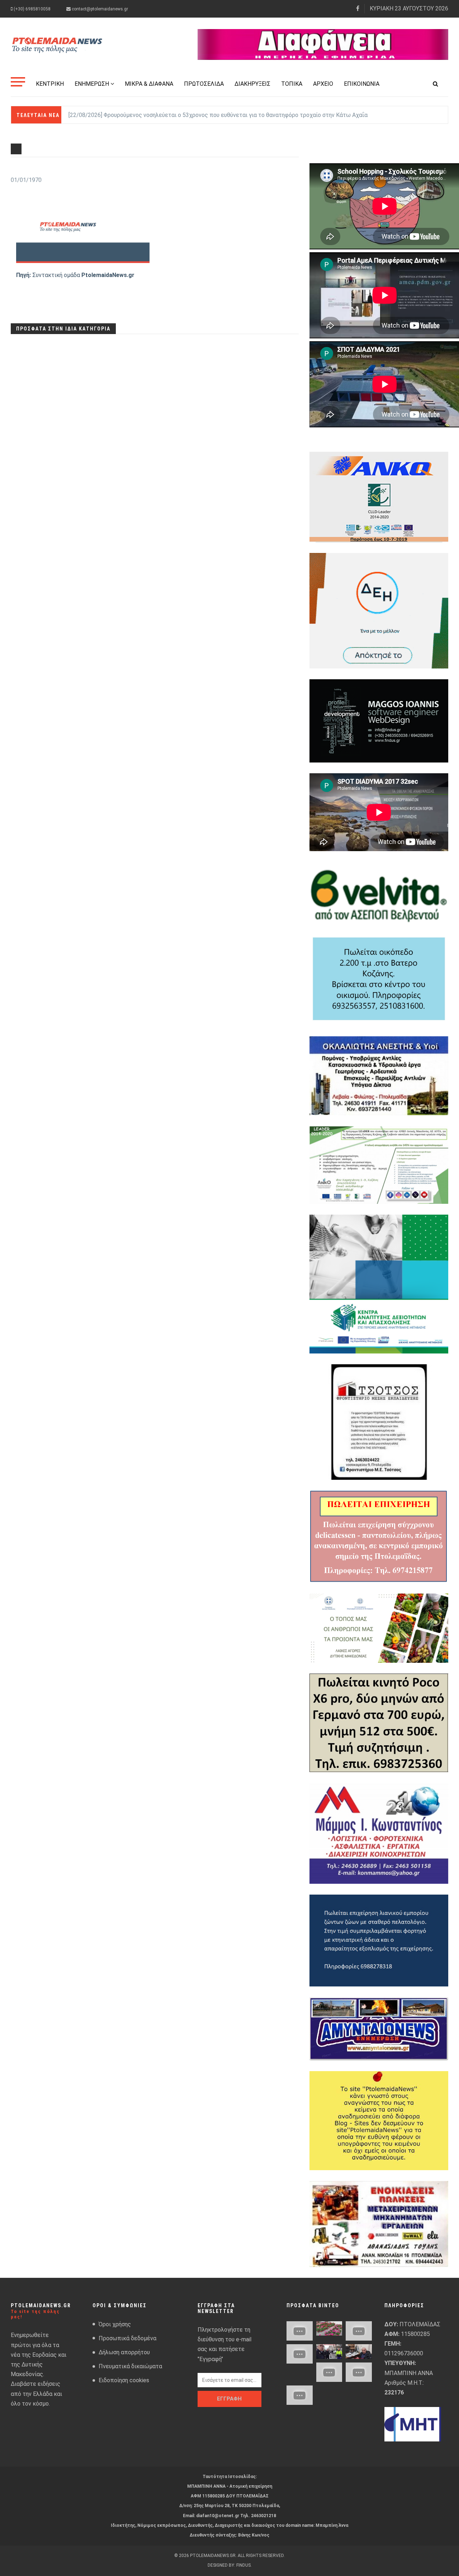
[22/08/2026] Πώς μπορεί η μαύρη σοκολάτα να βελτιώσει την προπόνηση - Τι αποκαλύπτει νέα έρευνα (204, 115)
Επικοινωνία (362, 84)
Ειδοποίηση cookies (124, 2380)
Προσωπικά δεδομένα (127, 2338)
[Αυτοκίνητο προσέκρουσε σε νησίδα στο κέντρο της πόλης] (299, 2354)
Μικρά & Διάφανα (149, 84)
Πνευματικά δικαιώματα (130, 2366)
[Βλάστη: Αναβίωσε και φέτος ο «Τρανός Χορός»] (299, 2331)
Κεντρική (50, 84)
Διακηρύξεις (252, 84)
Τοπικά (292, 84)
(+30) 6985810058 (32, 9)
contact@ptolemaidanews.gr (99, 9)
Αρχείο (323, 84)
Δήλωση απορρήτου (124, 2352)
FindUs (243, 2565)
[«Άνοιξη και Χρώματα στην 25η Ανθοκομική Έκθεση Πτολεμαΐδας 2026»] (329, 2329)
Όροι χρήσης (115, 2324)
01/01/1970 (26, 180)
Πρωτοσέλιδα (204, 84)
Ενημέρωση (92, 84)
